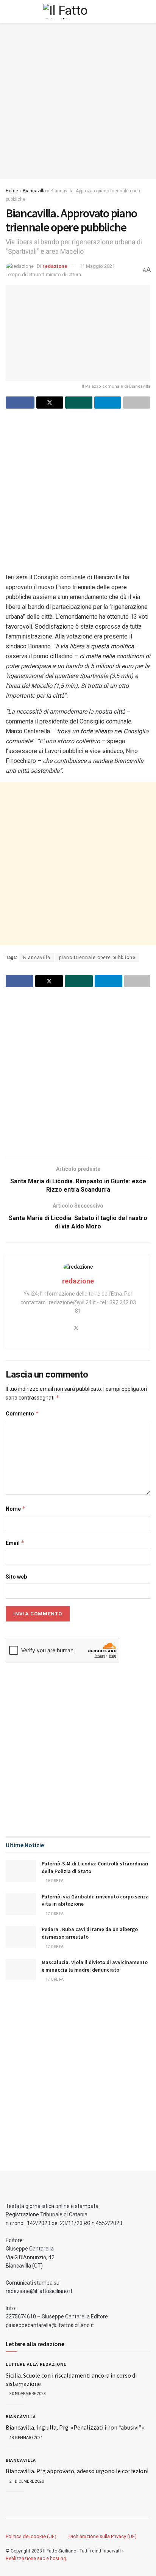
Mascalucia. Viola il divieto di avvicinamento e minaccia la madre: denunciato (95, 1966)
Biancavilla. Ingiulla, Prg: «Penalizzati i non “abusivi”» (75, 2427)
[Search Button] (147, 11)
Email (15, 1543)
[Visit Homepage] (78, 11)
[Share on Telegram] (108, 403)
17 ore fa (54, 1914)
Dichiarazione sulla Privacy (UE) (103, 2536)
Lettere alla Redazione (36, 2364)
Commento (22, 1413)
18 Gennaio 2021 (26, 2438)
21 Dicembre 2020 (26, 2481)
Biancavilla (34, 191)
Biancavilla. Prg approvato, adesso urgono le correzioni (77, 2471)
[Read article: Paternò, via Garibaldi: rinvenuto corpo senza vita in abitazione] (21, 1904)
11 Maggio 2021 (97, 266)
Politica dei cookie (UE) (31, 2536)
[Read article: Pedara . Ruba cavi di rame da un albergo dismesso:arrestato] (21, 1937)
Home (12, 191)
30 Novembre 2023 (27, 2394)
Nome (16, 1509)
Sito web (16, 1577)
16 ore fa (54, 1881)
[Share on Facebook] (20, 403)
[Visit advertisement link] (78, 101)
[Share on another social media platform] (137, 403)
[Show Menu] (9, 11)
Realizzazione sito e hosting (36, 2559)
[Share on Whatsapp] (79, 403)
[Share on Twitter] (50, 403)
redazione (55, 266)
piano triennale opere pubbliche (97, 958)
